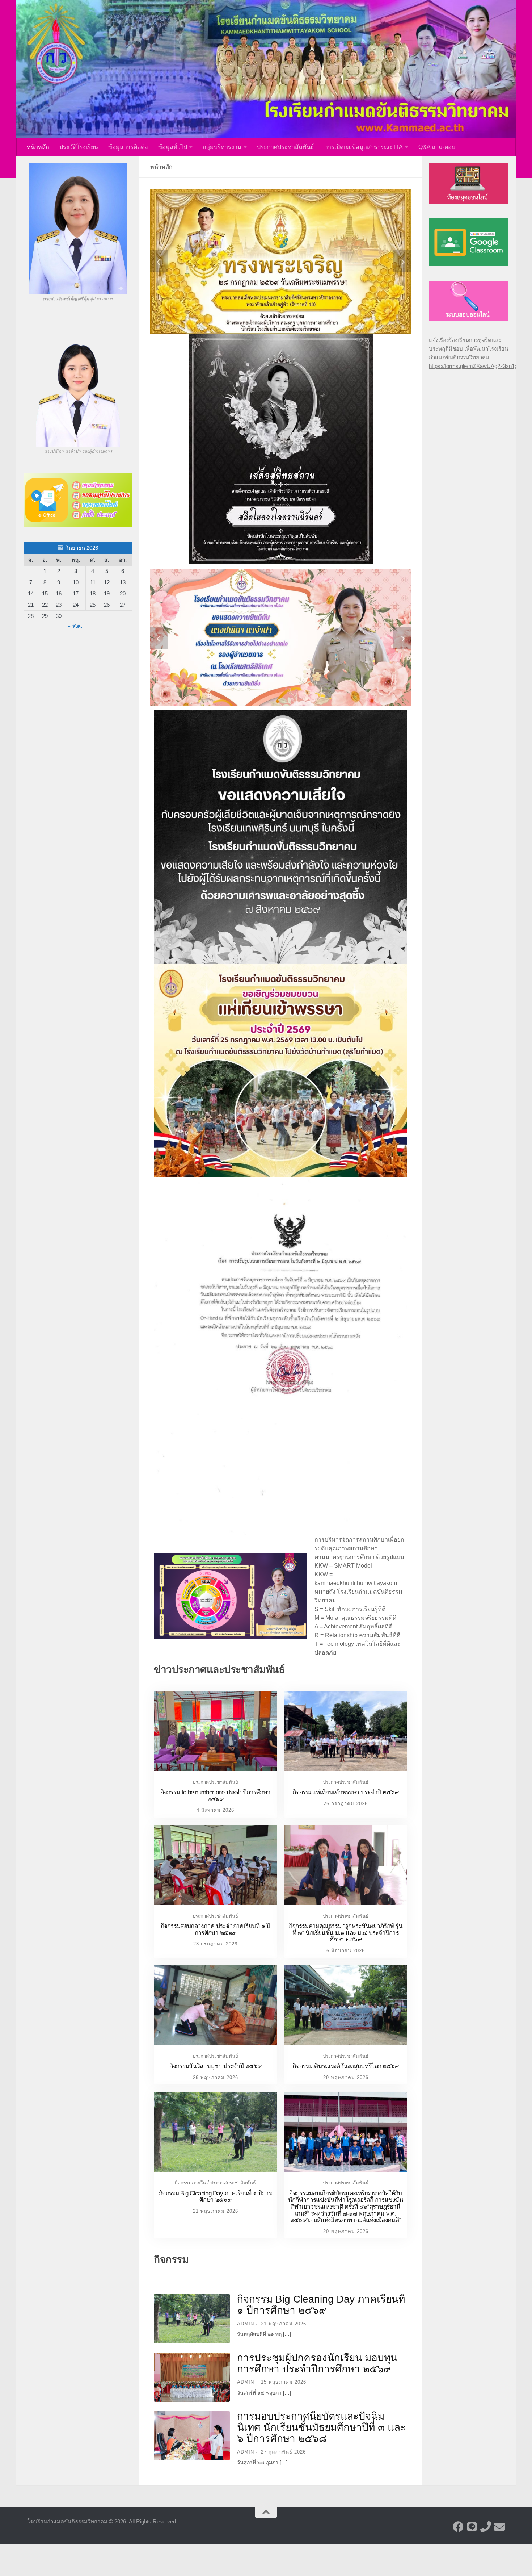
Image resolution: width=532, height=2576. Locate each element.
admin (246, 2324)
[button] (159, 261)
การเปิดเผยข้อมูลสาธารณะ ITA (364, 147)
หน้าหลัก (38, 147)
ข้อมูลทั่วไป (173, 147)
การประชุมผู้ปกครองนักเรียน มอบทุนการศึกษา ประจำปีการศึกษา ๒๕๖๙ (317, 2363)
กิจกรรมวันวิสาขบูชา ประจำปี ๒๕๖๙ (216, 2066)
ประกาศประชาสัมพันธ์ (286, 147)
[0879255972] (486, 2527)
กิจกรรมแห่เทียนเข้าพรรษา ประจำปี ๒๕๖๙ (345, 1792)
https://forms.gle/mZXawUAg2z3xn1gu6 (476, 366)
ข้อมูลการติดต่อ (128, 147)
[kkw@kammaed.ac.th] (499, 2527)
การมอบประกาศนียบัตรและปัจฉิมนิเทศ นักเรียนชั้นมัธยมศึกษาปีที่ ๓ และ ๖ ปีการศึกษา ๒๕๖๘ (321, 2427)
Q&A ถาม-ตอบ (437, 147)
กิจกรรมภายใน (190, 2183)
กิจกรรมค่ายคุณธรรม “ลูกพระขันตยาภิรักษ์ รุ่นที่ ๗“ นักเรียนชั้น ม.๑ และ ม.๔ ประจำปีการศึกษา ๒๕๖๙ (346, 1933)
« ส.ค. (75, 626)
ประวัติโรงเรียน (79, 147)
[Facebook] (458, 2527)
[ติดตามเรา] (472, 2527)
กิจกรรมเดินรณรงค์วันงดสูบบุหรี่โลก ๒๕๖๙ (345, 2066)
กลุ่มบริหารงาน (222, 147)
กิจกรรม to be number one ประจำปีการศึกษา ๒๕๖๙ (216, 1796)
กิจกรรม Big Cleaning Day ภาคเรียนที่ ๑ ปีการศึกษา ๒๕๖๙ (215, 2197)
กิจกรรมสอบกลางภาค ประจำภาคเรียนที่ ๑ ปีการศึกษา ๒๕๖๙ (216, 1929)
